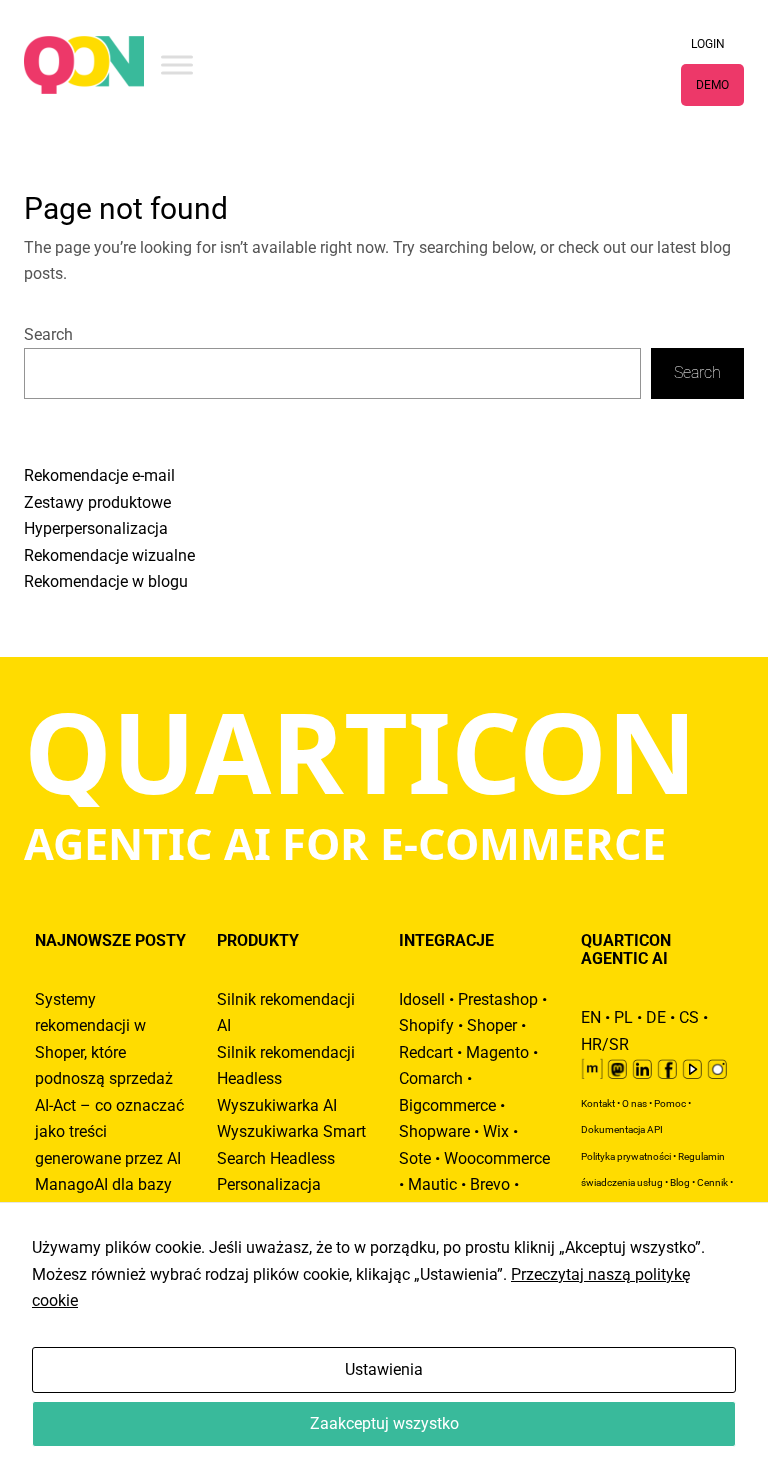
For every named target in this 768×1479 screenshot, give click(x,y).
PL (623, 1018)
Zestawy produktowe (97, 503)
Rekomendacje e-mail (99, 476)
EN (591, 1018)
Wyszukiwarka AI (277, 1106)
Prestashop (498, 1000)
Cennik (712, 1182)
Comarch (431, 1079)
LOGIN (708, 44)
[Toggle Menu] (177, 64)
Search (48, 335)
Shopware (434, 1132)
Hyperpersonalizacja (96, 529)
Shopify (426, 1026)
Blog (680, 1182)
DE (656, 1018)
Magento (497, 1053)
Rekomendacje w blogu (106, 582)
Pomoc (670, 1103)
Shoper (492, 1026)
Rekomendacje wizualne (109, 556)
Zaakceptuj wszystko (384, 1424)
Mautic (432, 1185)
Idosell (422, 1000)
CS (689, 1018)
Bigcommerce (447, 1106)
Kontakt (598, 1103)
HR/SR (605, 1045)
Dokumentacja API (622, 1129)
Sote (415, 1159)
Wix (496, 1132)
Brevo (490, 1185)
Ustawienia (384, 1370)
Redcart (426, 1053)
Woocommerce (497, 1159)
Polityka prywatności (626, 1156)
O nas (634, 1103)
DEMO (712, 85)
